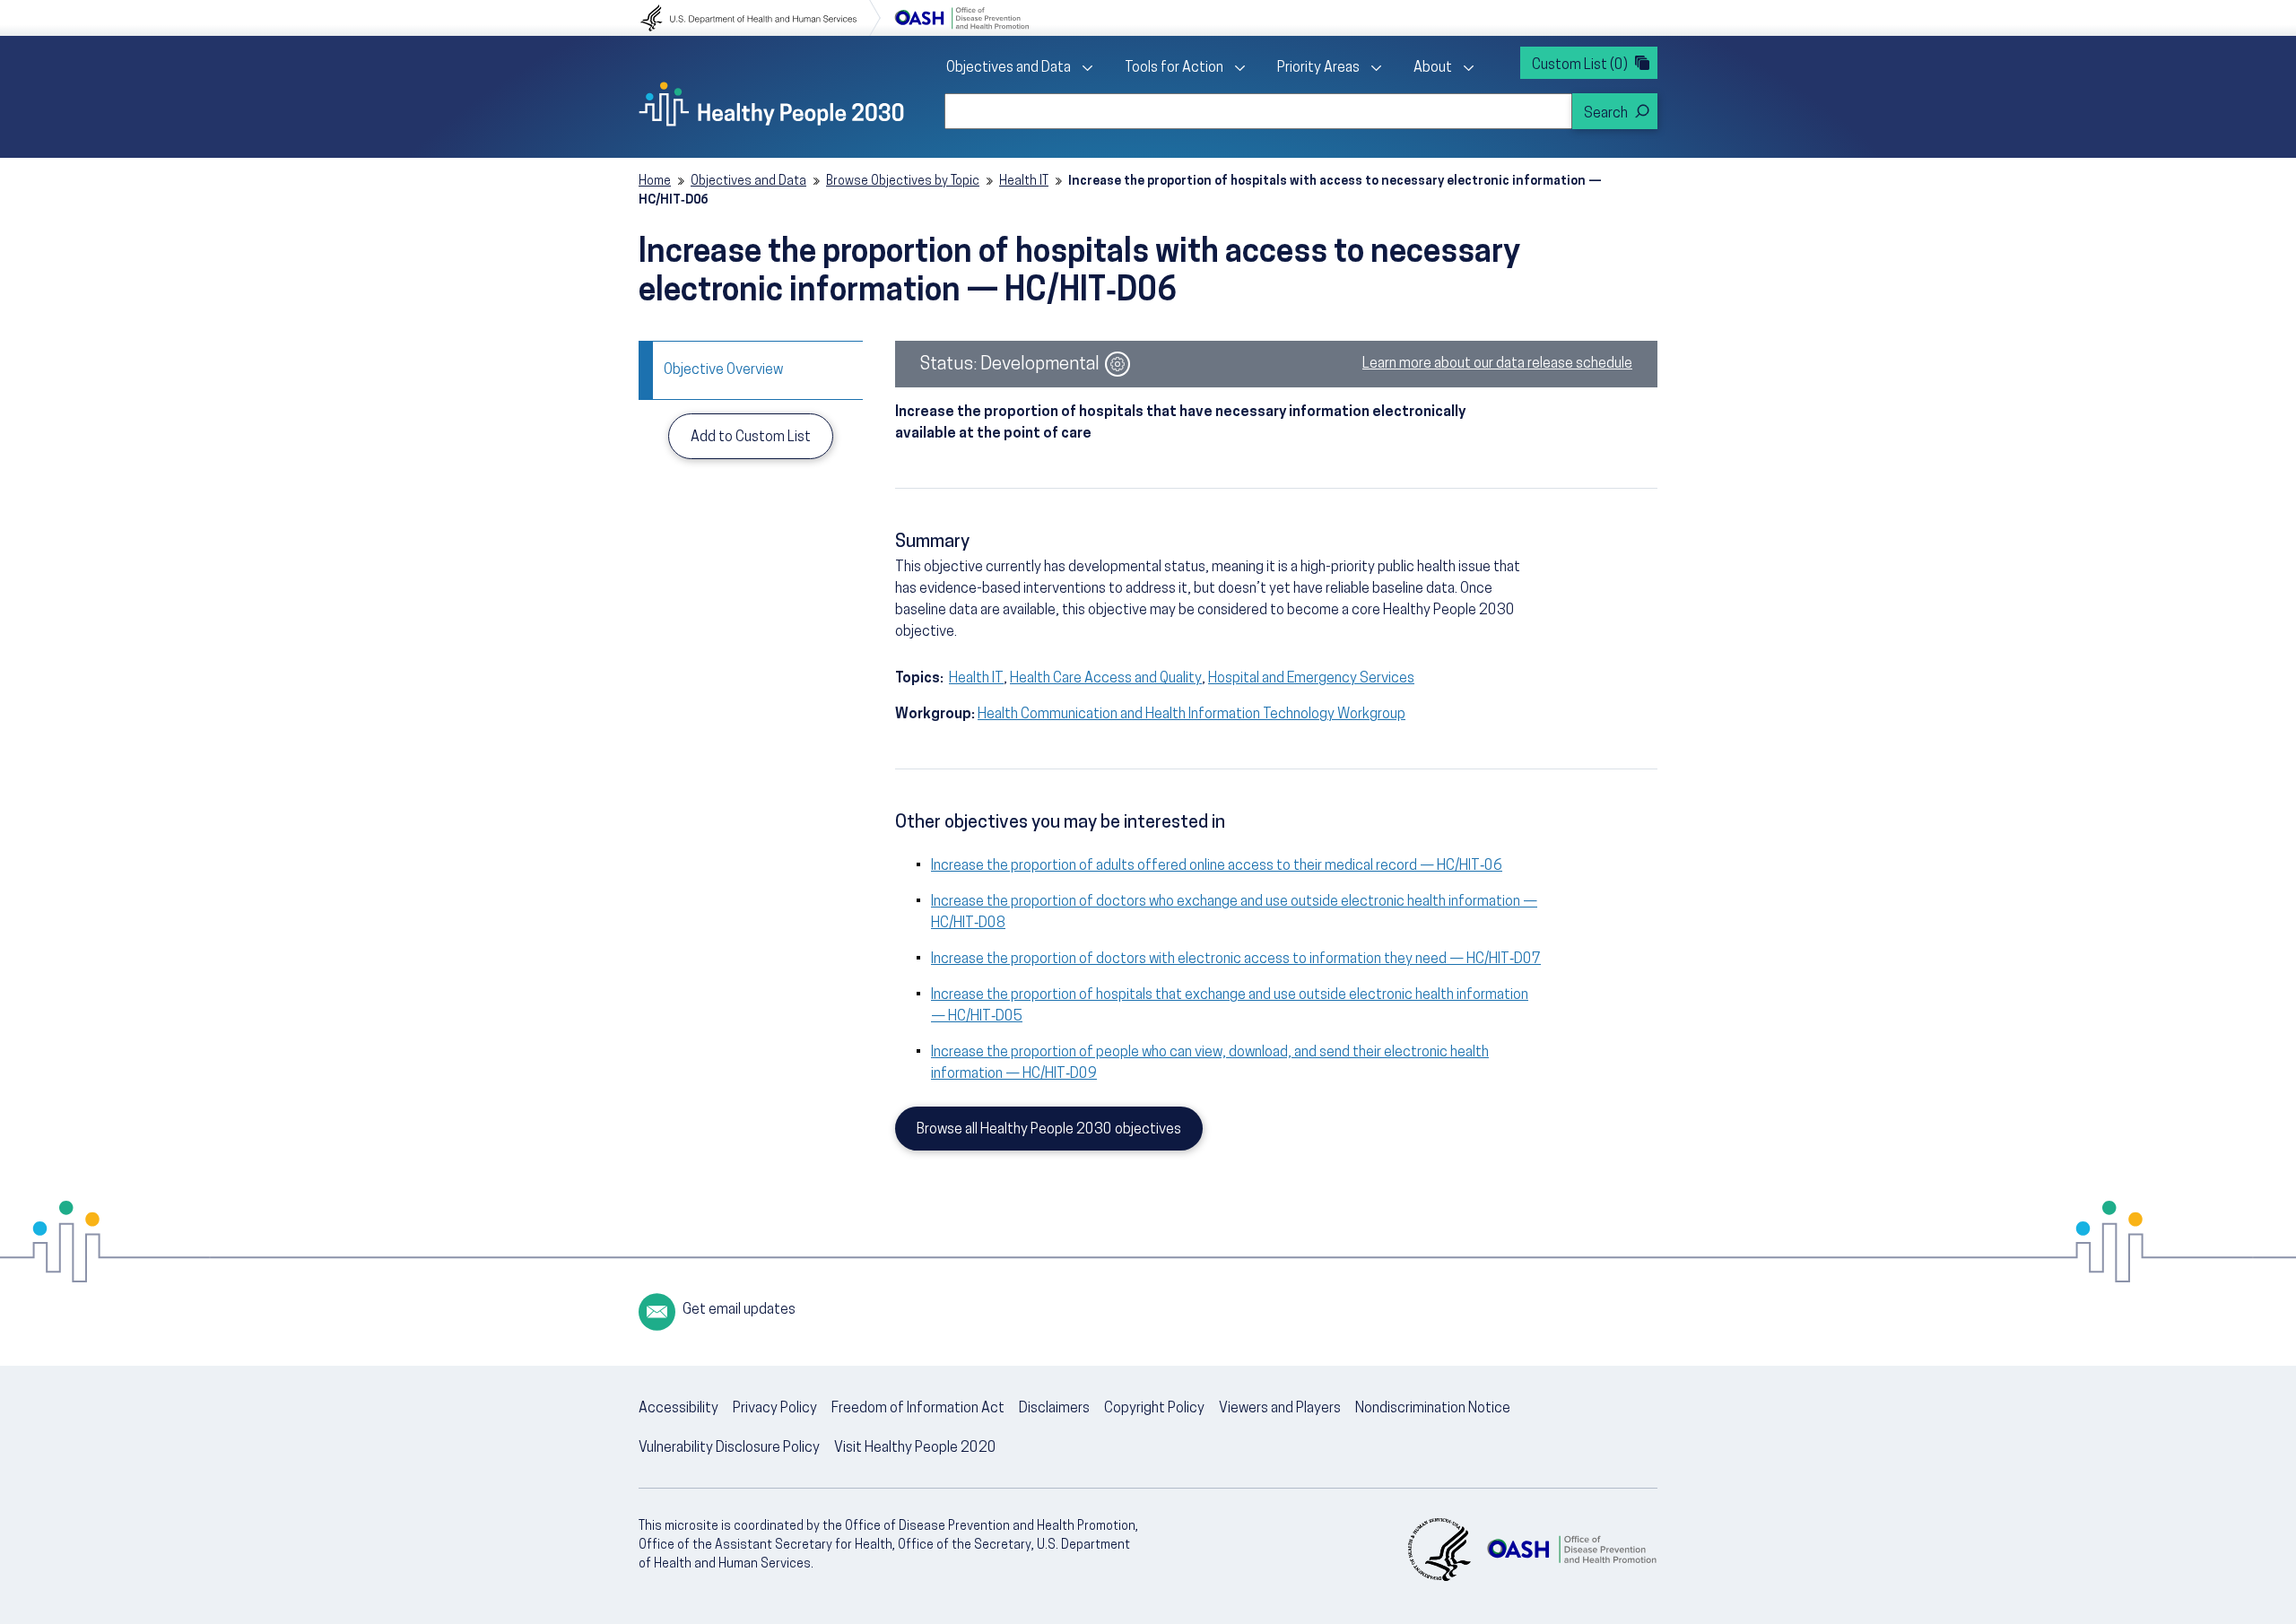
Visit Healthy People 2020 (915, 1448)
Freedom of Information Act (918, 1409)
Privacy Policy (775, 1409)
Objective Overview (723, 370)
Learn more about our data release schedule (1497, 364)
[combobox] (1258, 111)
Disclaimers (1054, 1409)
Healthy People (771, 104)
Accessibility (678, 1409)
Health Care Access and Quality (1106, 679)
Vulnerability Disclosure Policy (729, 1448)
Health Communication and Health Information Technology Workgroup (1191, 715)
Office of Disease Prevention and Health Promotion (961, 18)
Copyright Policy (1154, 1409)
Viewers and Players (1280, 1409)
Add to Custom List (751, 438)
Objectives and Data (1009, 68)
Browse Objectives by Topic (903, 182)
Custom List (1580, 65)
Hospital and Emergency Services (1311, 679)
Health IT (1024, 182)
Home (655, 182)
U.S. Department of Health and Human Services (761, 18)
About (1433, 68)
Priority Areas (1318, 68)
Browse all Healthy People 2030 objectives (1049, 1130)
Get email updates (739, 1310)
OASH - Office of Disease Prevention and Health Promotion (1571, 1550)
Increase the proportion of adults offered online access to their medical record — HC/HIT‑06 (1217, 866)
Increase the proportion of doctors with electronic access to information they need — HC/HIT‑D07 (1236, 960)
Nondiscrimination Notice (1433, 1409)
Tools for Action (1174, 68)
